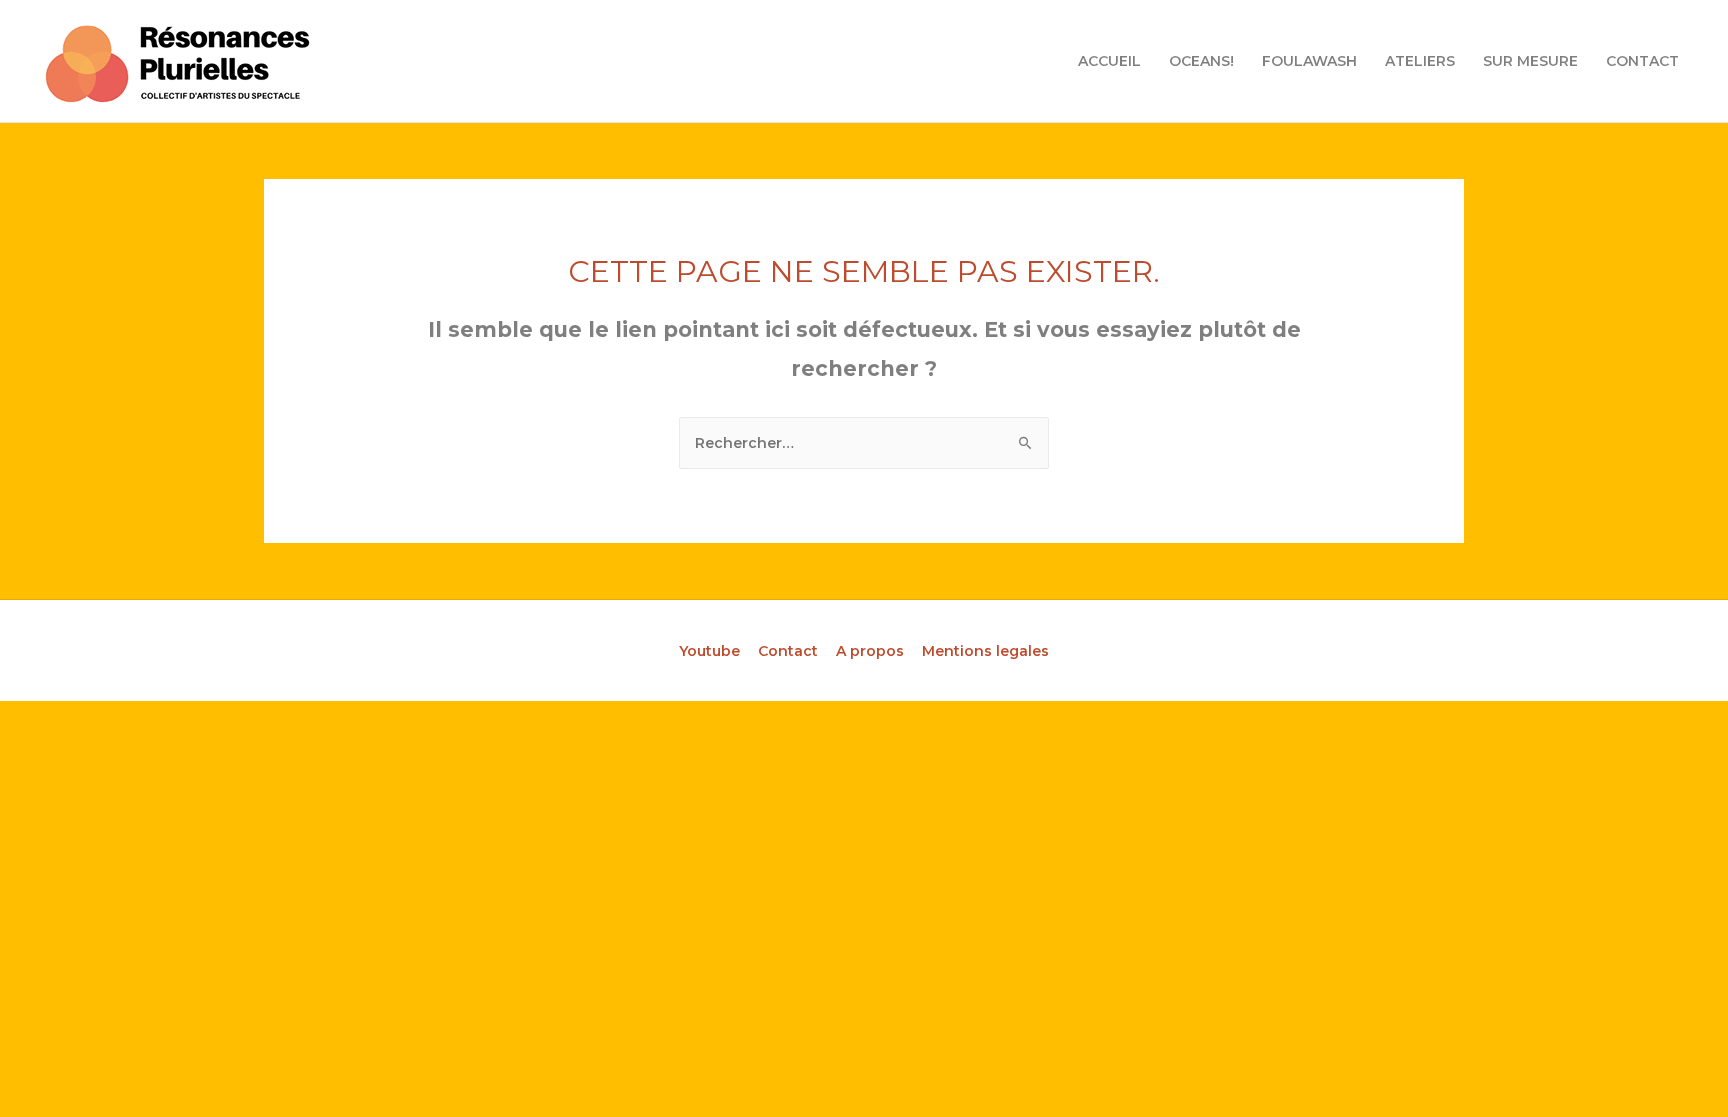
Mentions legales (985, 651)
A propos (870, 651)
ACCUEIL (1109, 61)
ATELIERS (1420, 61)
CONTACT (1642, 61)
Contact (788, 651)
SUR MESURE (1530, 61)
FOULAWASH (1309, 61)
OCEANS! (1201, 61)
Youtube (709, 651)
